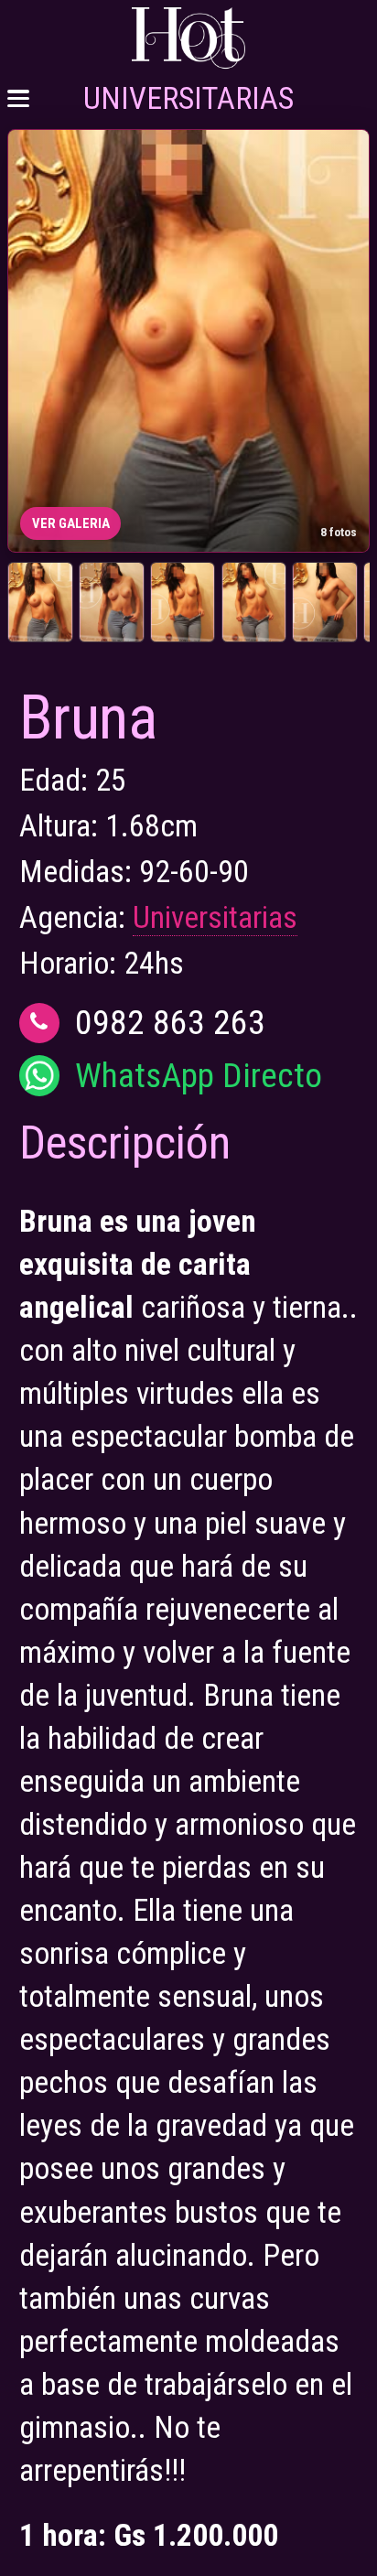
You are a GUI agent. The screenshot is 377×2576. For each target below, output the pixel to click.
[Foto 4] (254, 602)
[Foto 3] (183, 602)
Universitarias (215, 917)
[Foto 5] (324, 602)
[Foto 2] (111, 602)
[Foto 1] (40, 602)
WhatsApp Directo (199, 1076)
